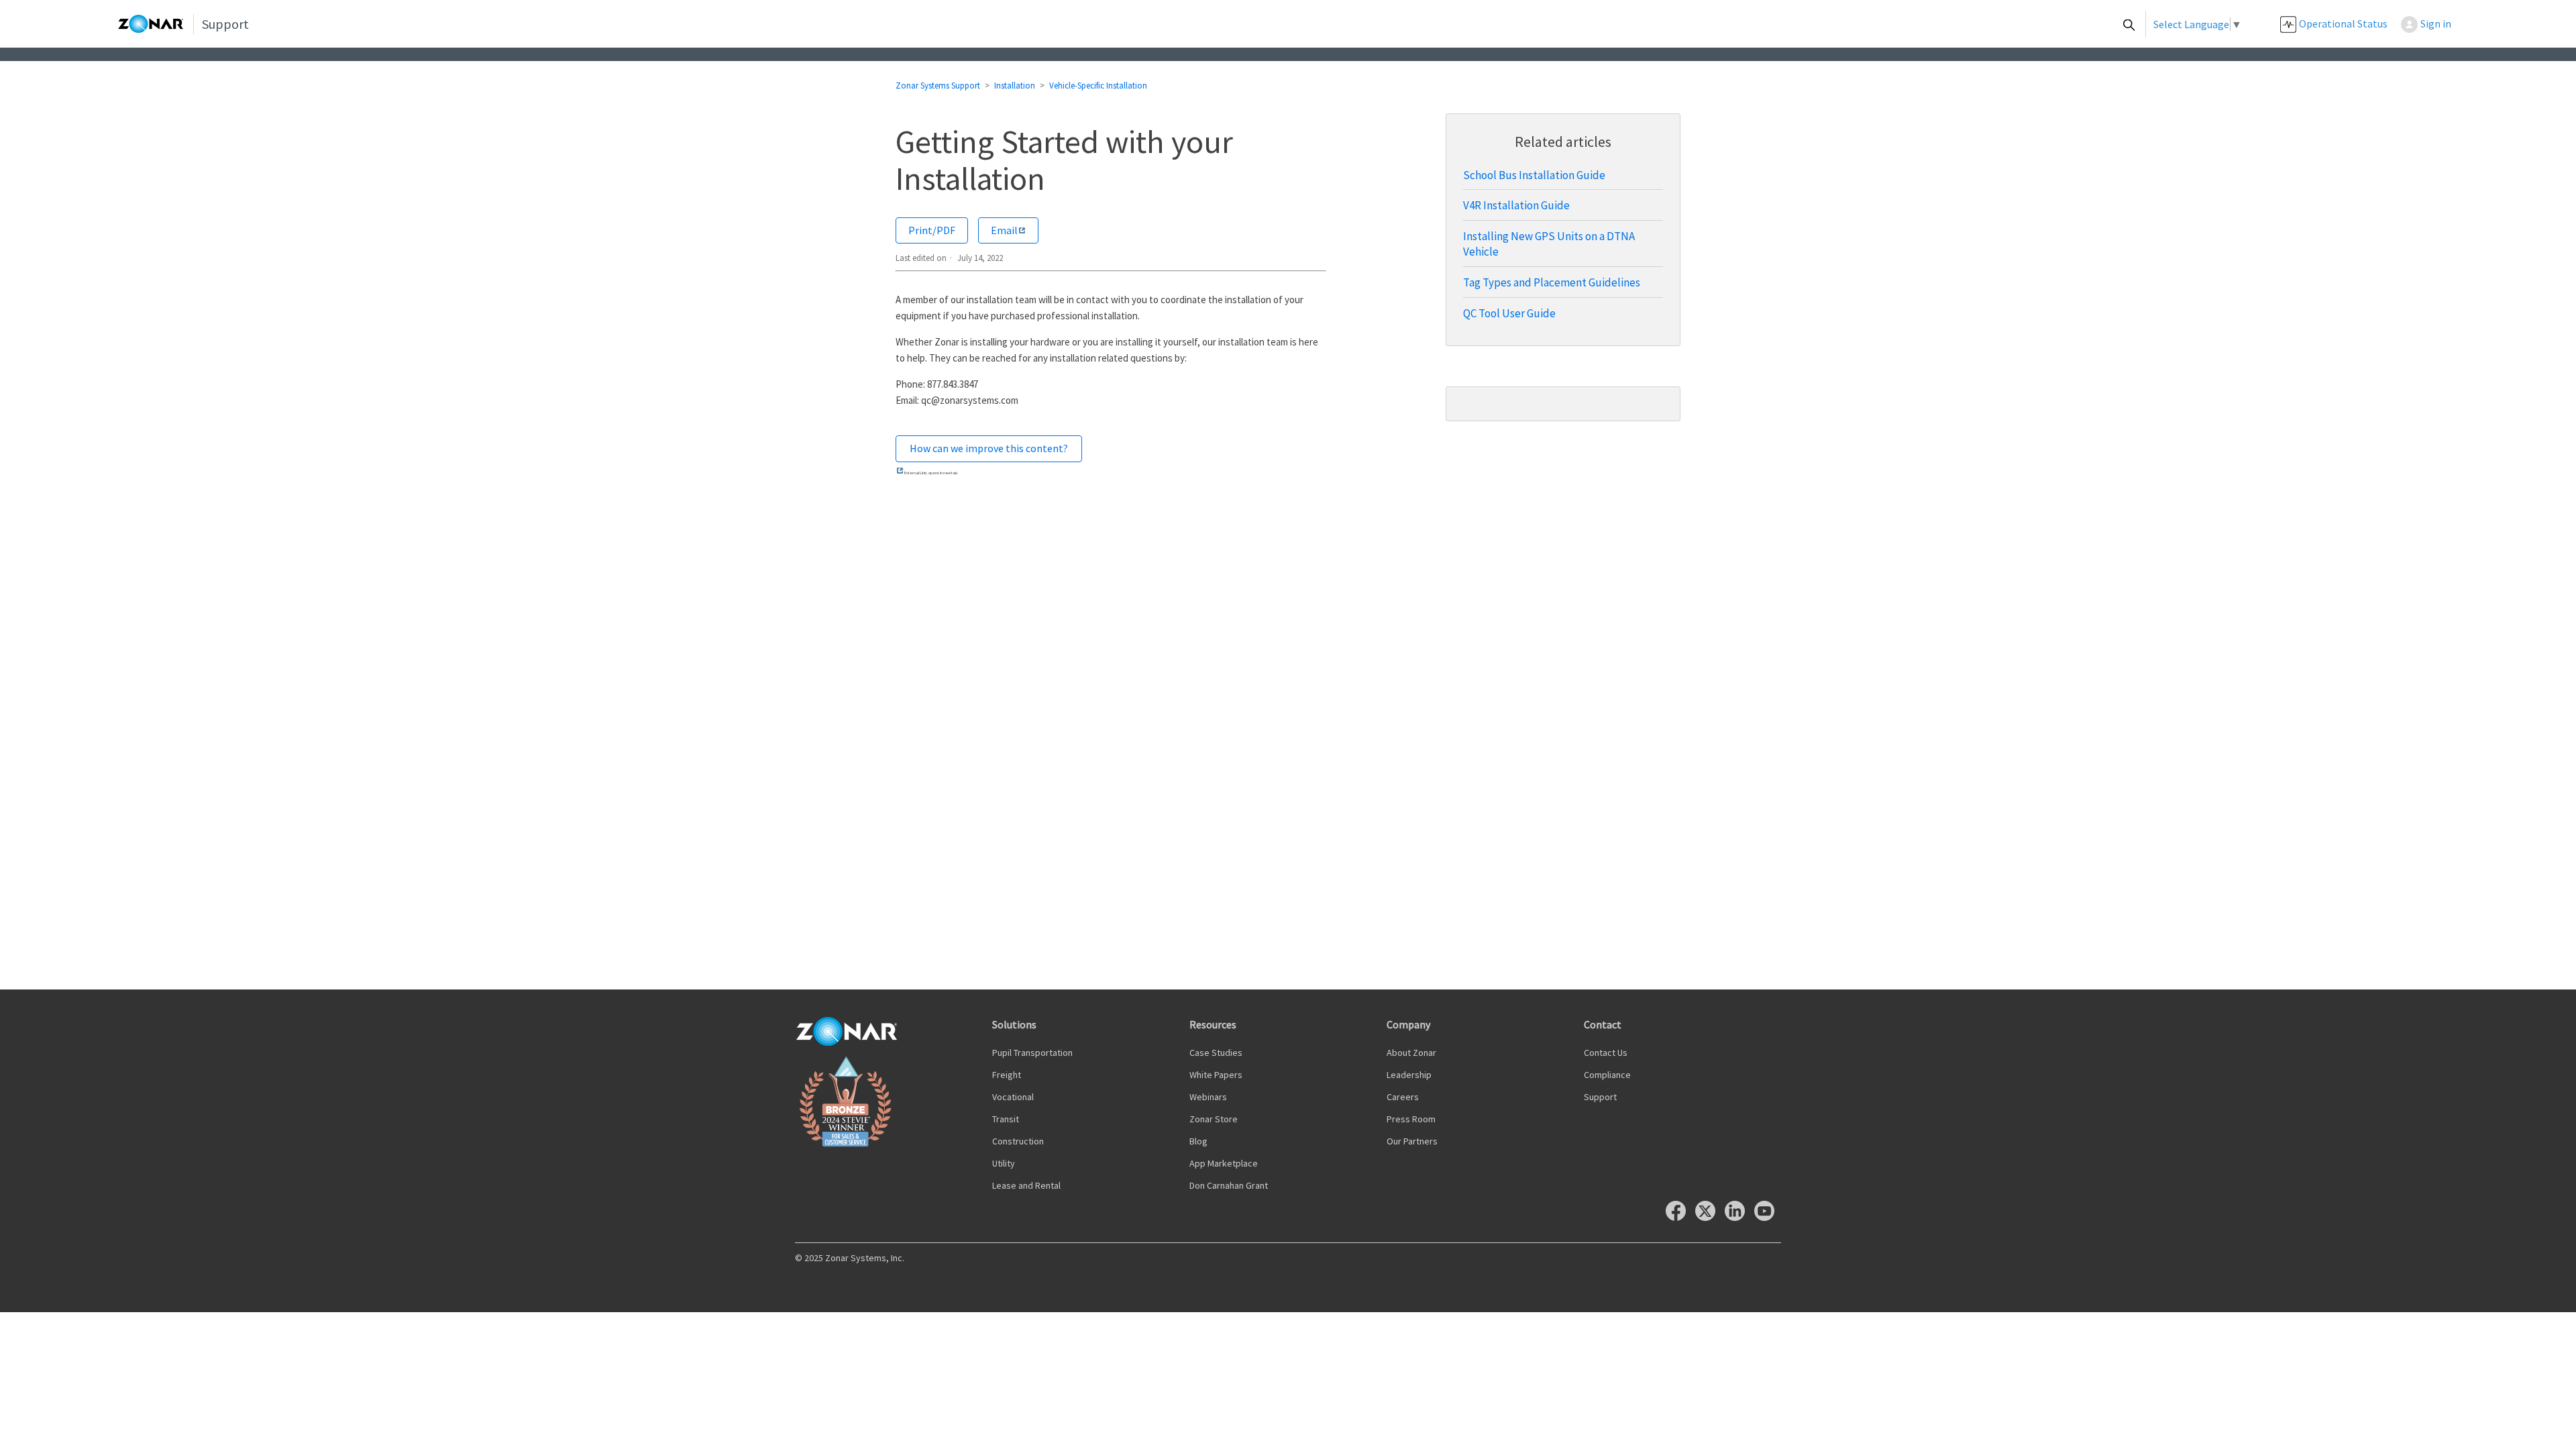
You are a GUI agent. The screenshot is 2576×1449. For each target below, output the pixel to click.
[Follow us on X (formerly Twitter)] (1709, 1217)
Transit (1006, 1119)
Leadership (1409, 1075)
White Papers (1216, 1075)
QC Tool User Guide (1509, 313)
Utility (1004, 1163)
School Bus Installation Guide (1534, 175)
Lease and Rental (1026, 1185)
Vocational (1013, 1097)
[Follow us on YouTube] (1768, 1217)
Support (1600, 1097)
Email (1004, 230)
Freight (1007, 1075)
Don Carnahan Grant (1229, 1185)
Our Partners (1412, 1141)
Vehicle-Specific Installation (1098, 86)
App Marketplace (1224, 1163)
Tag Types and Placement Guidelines (1552, 282)
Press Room (1411, 1119)
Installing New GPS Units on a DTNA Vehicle (1549, 244)
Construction (1018, 1141)
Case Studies (1216, 1053)
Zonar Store (1214, 1119)
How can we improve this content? (989, 448)
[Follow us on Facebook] (1679, 1217)
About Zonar (1411, 1053)
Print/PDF (932, 230)
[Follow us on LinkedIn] (1738, 1217)
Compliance (1607, 1075)
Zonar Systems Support (938, 86)
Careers (1403, 1097)
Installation (1015, 86)
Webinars (1208, 1097)
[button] (2433, 24)
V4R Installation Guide (1516, 205)
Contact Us (1606, 1053)
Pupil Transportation (1032, 1053)
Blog (1198, 1141)
